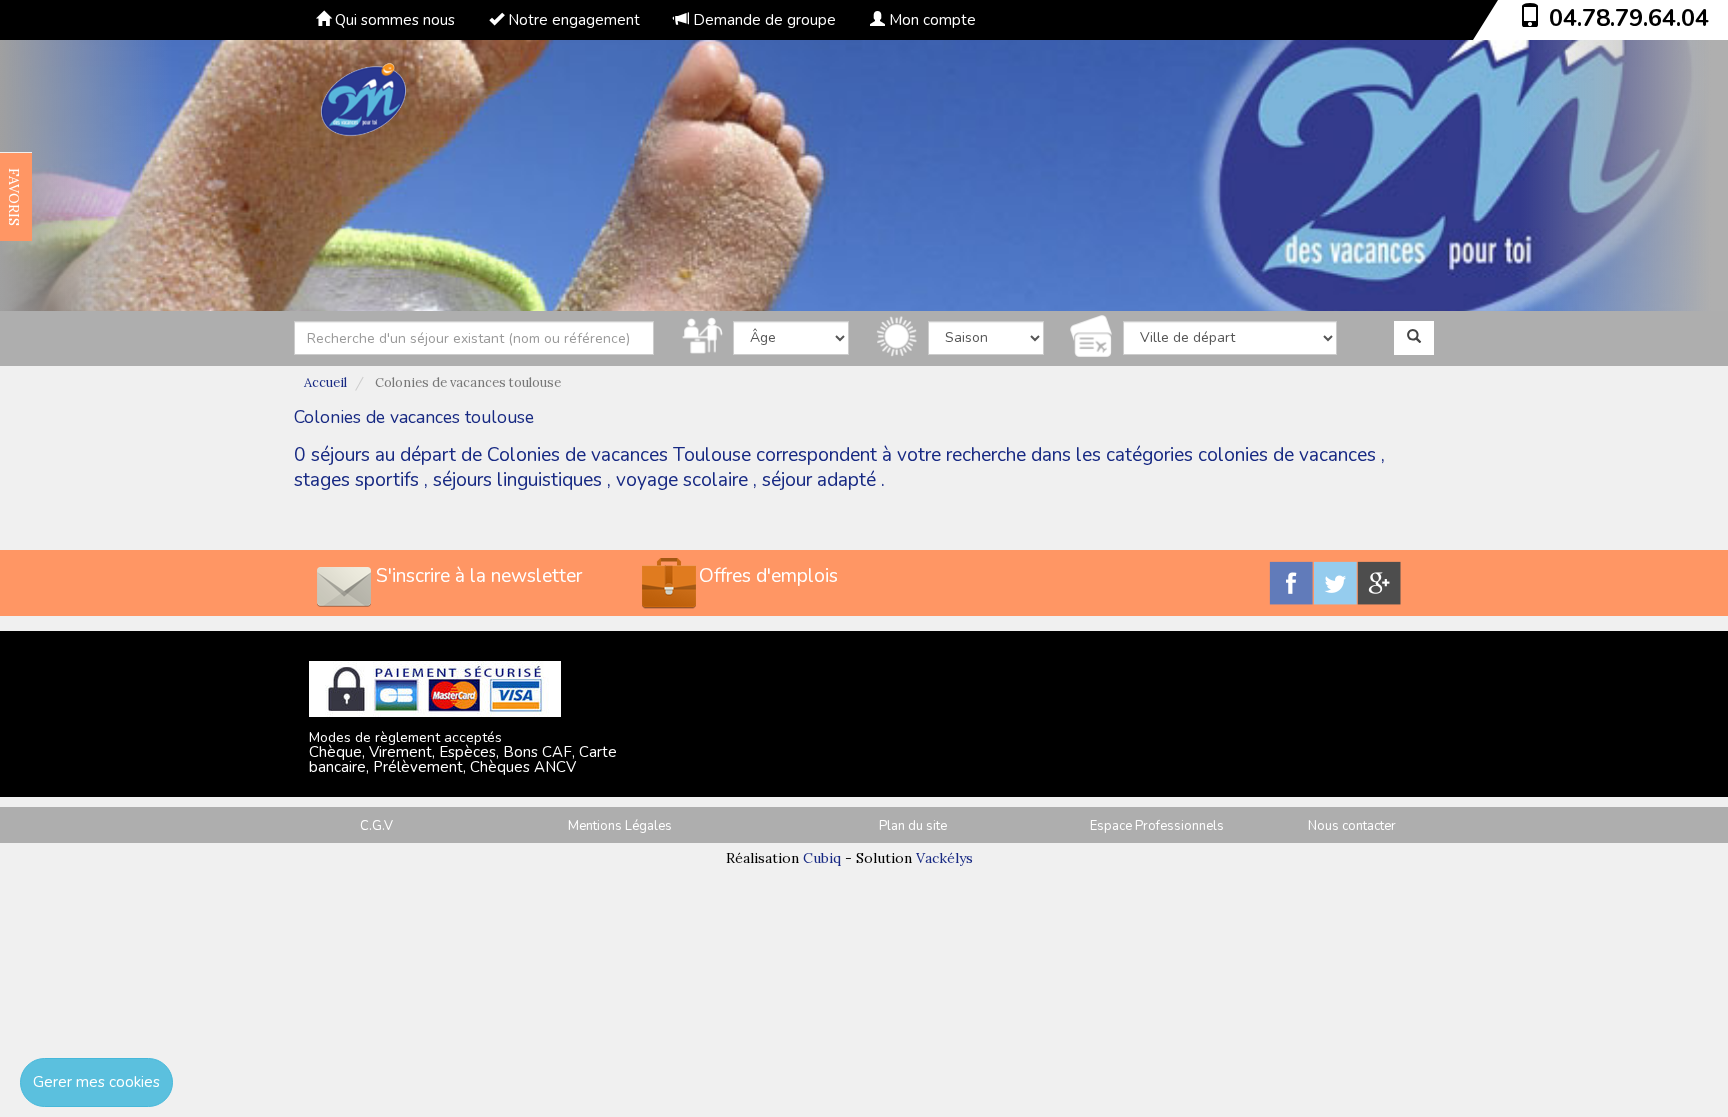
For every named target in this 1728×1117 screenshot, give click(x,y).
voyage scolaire (682, 480)
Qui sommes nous (393, 20)
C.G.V (376, 826)
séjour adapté (819, 480)
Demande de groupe (762, 20)
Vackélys (944, 858)
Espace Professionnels (1157, 826)
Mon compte (930, 20)
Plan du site (913, 826)
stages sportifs (356, 480)
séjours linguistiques (517, 480)
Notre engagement (572, 20)
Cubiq (822, 858)
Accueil (325, 382)
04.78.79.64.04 (1629, 18)
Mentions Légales (620, 826)
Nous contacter (1352, 826)
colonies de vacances (1287, 455)
